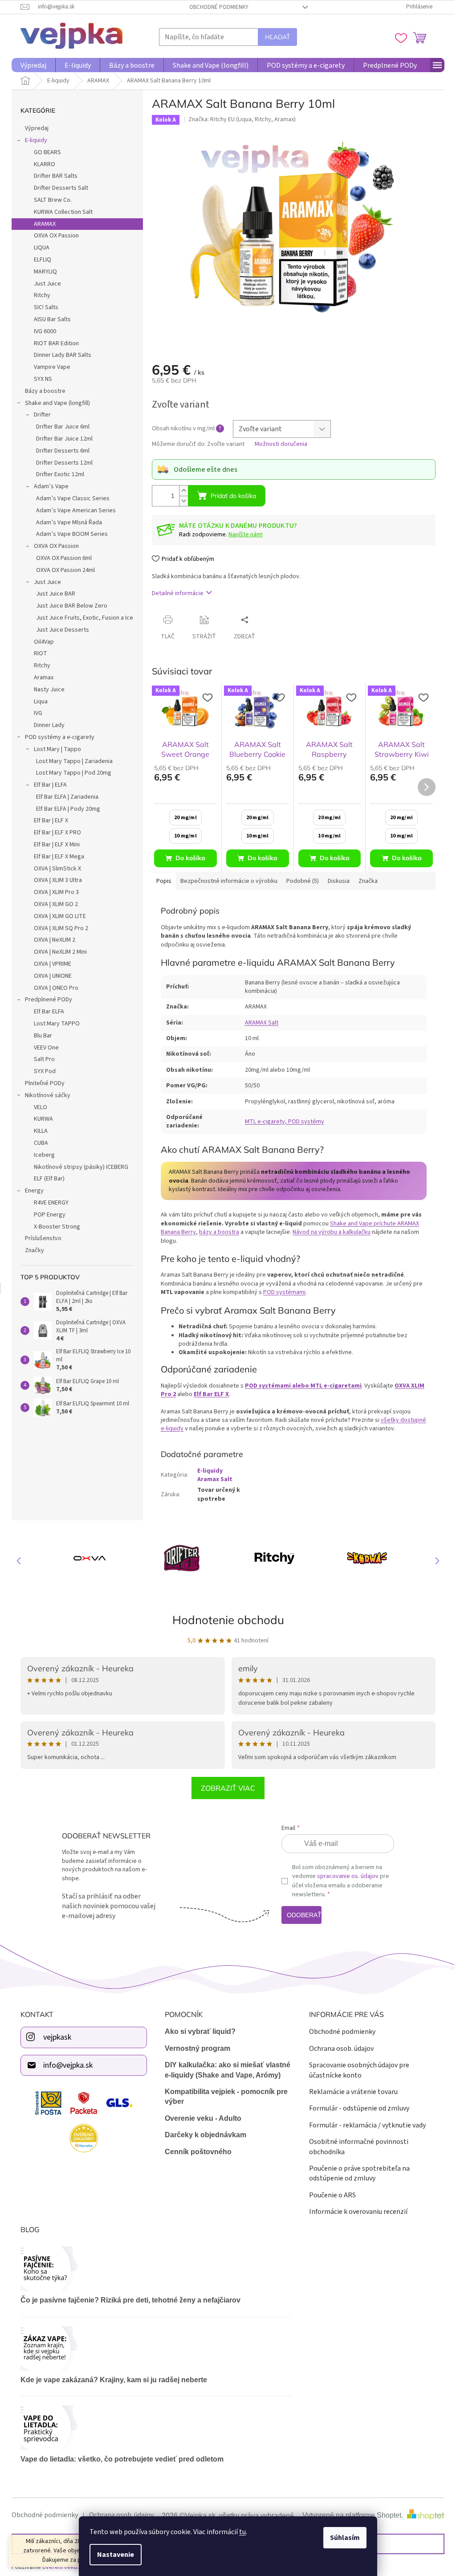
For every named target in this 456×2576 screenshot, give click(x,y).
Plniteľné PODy (42, 1083)
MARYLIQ (42, 272)
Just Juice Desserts (59, 630)
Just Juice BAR (53, 594)
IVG (35, 713)
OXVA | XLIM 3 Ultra (55, 880)
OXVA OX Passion (53, 236)
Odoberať (301, 1915)
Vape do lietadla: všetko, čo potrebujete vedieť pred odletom (119, 2458)
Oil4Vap (41, 642)
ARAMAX (42, 224)
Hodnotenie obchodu (225, 1620)
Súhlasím (342, 2538)
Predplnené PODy (45, 1000)
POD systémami (281, 1292)
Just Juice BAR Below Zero (69, 606)
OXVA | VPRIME (49, 964)
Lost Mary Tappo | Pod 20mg (71, 773)
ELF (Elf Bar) (46, 1179)
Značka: (238, 119)
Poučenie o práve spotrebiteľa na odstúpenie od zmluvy (356, 2172)
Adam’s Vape (48, 486)
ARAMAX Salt (258, 1023)
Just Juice (44, 284)
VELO (37, 1107)
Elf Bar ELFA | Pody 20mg (65, 809)
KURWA (40, 1119)
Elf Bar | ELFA (47, 785)
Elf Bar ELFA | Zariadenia (64, 797)
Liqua (38, 702)
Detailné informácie (175, 593)
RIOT (37, 653)
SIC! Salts (43, 307)
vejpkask (54, 2036)
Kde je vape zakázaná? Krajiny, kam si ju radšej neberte (111, 2379)
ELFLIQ (39, 260)
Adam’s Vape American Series (73, 510)
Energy (31, 1191)
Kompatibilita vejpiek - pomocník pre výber (223, 2096)
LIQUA (39, 248)
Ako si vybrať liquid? (197, 2031)
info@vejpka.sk (65, 2064)
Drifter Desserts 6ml (60, 451)
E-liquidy (33, 140)
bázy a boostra (216, 1232)
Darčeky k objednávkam (202, 2134)
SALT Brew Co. (50, 200)
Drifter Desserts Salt (58, 188)
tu (239, 2532)
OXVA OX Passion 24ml (62, 570)
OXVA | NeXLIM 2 (51, 940)
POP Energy (47, 1215)
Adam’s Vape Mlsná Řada (66, 523)
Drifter (39, 415)
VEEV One (43, 1048)
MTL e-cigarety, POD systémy (281, 1122)
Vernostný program (194, 2047)
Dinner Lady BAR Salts (59, 355)
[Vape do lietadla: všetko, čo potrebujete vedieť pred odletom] (153, 2427)
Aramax (41, 678)
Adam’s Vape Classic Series (70, 498)
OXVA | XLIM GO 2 (53, 904)
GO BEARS (44, 152)
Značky (31, 1250)
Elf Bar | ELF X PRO (54, 833)
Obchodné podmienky (216, 7)
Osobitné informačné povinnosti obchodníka (355, 2146)
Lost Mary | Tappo (54, 749)
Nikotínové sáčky (45, 1095)
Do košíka (187, 858)
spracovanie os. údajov (344, 1876)
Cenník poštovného (195, 2151)
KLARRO (41, 164)
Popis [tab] (161, 881)
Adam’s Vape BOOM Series (69, 534)
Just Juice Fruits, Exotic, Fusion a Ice (81, 618)
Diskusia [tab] (336, 881)
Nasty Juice (46, 690)
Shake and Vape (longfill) (54, 403)
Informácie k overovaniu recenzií (355, 2211)
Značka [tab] (365, 881)
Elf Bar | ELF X (48, 821)
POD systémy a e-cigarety (57, 737)
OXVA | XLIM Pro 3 (53, 892)
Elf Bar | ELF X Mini (54, 845)
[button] (430, 1560)
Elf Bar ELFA (46, 1012)
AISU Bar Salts (49, 319)
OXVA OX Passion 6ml (61, 558)
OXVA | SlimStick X (54, 869)
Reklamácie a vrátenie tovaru (350, 2091)
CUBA (38, 1143)
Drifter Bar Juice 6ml (60, 427)
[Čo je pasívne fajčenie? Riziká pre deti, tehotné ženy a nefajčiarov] (153, 2268)
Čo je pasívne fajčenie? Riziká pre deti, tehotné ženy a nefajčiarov (127, 2299)
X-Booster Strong (54, 1227)
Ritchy (39, 295)
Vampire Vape (49, 367)
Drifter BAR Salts (53, 176)
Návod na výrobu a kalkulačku (328, 1232)
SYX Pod (42, 1071)
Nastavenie (112, 2555)
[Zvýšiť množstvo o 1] (180, 491)
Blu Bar (40, 1036)
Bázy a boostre (42, 391)
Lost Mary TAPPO (54, 1024)
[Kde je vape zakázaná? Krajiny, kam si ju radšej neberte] (153, 2347)
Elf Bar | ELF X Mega (56, 857)
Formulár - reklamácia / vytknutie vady (364, 2124)
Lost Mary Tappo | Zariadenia (71, 761)
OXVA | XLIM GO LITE (57, 916)
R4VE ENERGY (48, 1203)
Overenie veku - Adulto (199, 2117)
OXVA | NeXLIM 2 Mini (57, 952)
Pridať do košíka (230, 496)
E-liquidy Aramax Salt (212, 1475)
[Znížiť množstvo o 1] (180, 501)
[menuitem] (30, 65)
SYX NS (40, 379)
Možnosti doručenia (278, 444)
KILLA (38, 1131)
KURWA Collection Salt (60, 212)
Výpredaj (34, 128)
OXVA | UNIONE (50, 976)
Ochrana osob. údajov (338, 2048)
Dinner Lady (46, 725)
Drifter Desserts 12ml (61, 463)
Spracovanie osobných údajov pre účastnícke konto (356, 2069)
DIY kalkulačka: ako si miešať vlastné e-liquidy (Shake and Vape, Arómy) (224, 2069)
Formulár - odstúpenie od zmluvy (356, 2107)
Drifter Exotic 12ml (57, 474)
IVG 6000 (42, 331)
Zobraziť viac (225, 1788)
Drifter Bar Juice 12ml (61, 439)
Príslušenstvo (40, 1238)
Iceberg (41, 1155)
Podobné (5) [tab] (299, 881)
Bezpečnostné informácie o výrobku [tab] (226, 881)
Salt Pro (41, 1059)
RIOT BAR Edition (53, 343)
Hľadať (274, 37)
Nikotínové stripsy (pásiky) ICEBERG (78, 1167)
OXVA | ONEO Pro (53, 988)
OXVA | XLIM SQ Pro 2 (58, 928)
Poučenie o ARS (329, 2194)
